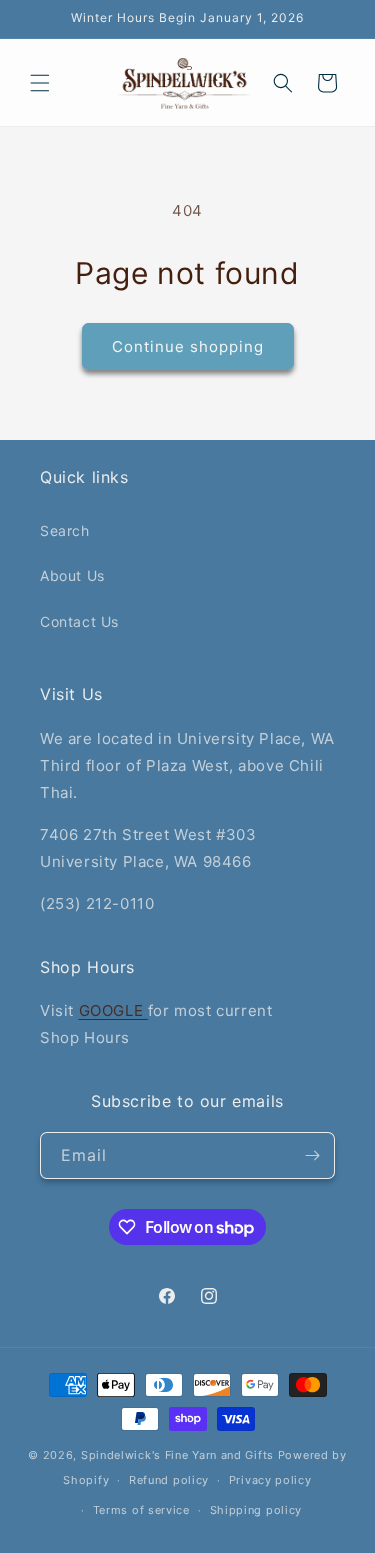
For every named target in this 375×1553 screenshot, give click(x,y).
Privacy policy (270, 1480)
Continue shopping (188, 346)
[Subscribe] (312, 1155)
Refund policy (169, 1480)
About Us (72, 575)
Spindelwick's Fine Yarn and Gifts (177, 1455)
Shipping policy (256, 1510)
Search (65, 530)
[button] (40, 83)
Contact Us (79, 621)
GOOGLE (113, 1010)
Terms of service (141, 1510)
